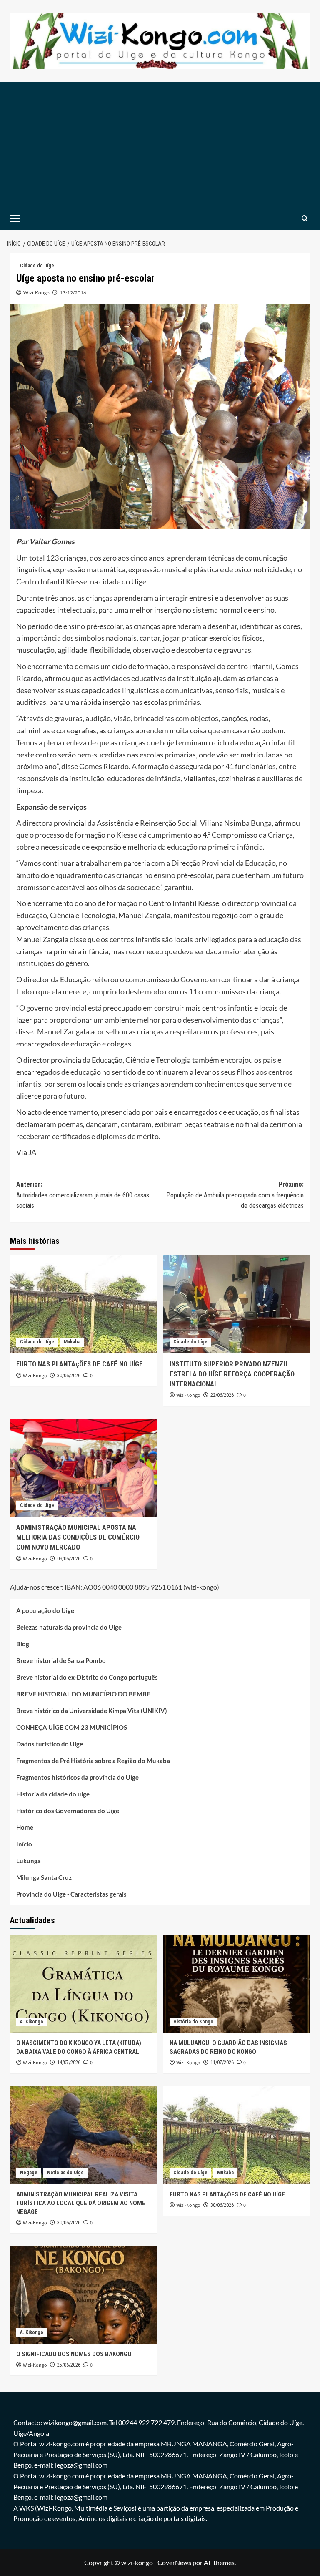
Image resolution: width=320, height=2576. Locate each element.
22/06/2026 (222, 1395)
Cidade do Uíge (37, 266)
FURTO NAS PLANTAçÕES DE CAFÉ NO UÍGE (80, 1364)
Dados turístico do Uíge (50, 1744)
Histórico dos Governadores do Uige (68, 1811)
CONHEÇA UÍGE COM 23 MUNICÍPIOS (72, 1727)
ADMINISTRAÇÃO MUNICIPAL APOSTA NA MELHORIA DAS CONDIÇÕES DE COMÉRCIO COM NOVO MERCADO (78, 1537)
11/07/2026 (222, 2063)
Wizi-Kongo (36, 293)
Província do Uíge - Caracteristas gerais (71, 1894)
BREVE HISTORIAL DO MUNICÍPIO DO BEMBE (83, 1694)
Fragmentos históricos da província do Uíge (77, 1777)
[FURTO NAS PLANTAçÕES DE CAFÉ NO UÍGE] (84, 1304)
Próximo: (235, 1195)
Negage (29, 2173)
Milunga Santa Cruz (44, 1877)
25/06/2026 (69, 2365)
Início (24, 1844)
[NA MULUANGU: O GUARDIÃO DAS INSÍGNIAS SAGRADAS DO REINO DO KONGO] (237, 1984)
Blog (23, 1644)
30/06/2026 (69, 1376)
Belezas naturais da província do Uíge (69, 1627)
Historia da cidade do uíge (53, 1794)
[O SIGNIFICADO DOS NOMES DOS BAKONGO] (84, 2295)
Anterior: (83, 1195)
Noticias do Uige (65, 2173)
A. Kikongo (32, 2022)
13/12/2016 (73, 293)
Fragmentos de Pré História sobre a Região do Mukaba (93, 1761)
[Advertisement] (160, 144)
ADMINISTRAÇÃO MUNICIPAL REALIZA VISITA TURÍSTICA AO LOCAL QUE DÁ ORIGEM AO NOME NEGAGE (81, 2203)
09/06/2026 (69, 1559)
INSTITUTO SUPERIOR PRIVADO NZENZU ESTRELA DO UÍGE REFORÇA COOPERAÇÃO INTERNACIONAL (232, 1374)
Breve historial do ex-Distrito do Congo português (87, 1677)
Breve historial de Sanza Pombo (61, 1660)
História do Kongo (193, 2022)
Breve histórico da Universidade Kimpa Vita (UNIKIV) (92, 1711)
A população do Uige (45, 1610)
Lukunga (29, 1861)
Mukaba (72, 1342)
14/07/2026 (69, 2063)
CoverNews (174, 2562)
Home (25, 1827)
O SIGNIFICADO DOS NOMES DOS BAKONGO (74, 2354)
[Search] (305, 218)
